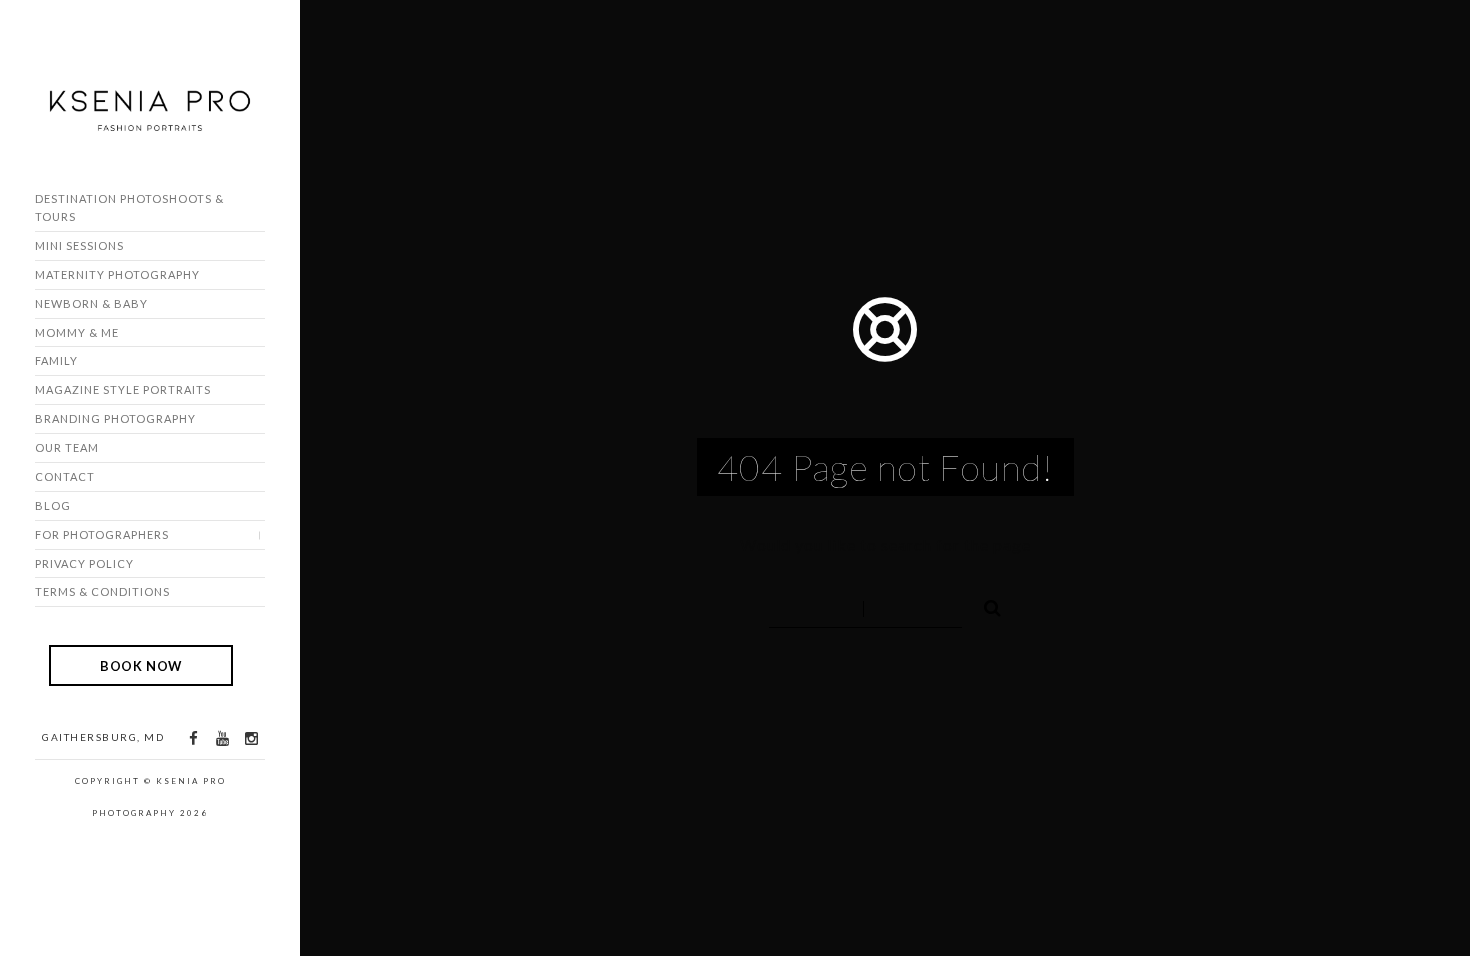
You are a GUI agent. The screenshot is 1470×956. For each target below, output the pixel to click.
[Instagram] (251, 738)
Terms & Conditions (102, 591)
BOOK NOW (141, 665)
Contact (65, 476)
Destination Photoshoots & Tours (129, 207)
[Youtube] (222, 738)
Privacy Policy (84, 563)
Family (56, 360)
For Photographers (102, 534)
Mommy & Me (77, 332)
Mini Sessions (79, 245)
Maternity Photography (117, 274)
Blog (53, 505)
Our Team (67, 447)
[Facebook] (193, 738)
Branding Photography (115, 418)
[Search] (984, 605)
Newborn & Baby (91, 303)
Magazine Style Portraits (123, 389)
